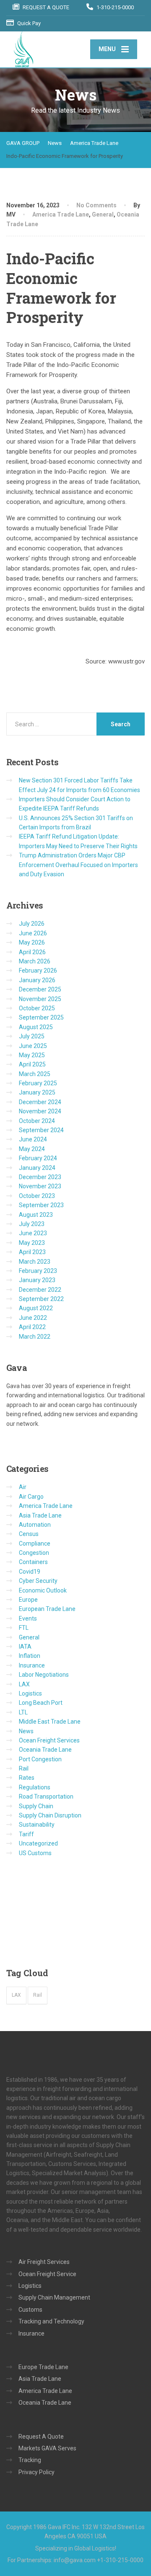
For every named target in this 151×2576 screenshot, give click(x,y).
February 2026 (38, 971)
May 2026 (32, 942)
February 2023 (38, 1271)
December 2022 (40, 1290)
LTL (23, 1712)
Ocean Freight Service (47, 2274)
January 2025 (37, 1092)
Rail (24, 1768)
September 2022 (41, 1299)
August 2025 (36, 1027)
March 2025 (35, 1074)
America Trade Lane (61, 214)
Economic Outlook (43, 1590)
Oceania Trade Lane (45, 1750)
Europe (28, 1600)
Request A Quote (41, 2437)
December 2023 (40, 1177)
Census (29, 1534)
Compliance (35, 1544)
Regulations (35, 1787)
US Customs (35, 1853)
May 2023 (32, 1243)
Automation (35, 1525)
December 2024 (40, 1102)
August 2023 (36, 1215)
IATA (25, 1647)
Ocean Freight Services (49, 1740)
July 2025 (32, 1036)
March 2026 (35, 961)
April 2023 (32, 1252)
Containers (33, 1562)
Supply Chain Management (54, 2297)
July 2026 (32, 924)
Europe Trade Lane (43, 2367)
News (26, 1731)
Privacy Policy (36, 2472)
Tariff (26, 1834)
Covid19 (30, 1572)
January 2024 (37, 1168)
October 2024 (37, 1121)
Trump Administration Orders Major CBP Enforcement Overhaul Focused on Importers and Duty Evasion (78, 865)
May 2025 (32, 1055)
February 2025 (38, 1083)
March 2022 (35, 1337)
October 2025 (37, 1008)
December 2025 (40, 989)
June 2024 (33, 1139)
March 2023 (35, 1262)
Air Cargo (31, 1497)
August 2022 (36, 1308)
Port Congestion (40, 1759)
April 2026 (32, 952)
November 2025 (40, 999)
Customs (30, 2310)
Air (23, 1487)
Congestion (34, 1553)
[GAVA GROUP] (48, 49)
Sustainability (37, 1825)
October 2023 (37, 1196)
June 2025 (33, 1046)
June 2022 (33, 1318)
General (103, 214)
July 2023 (32, 1224)
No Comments (96, 205)
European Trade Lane (47, 1609)
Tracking (30, 2460)
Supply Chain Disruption (50, 1815)
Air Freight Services (44, 2262)
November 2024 (40, 1111)
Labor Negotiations (44, 1675)
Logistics (30, 1693)
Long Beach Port (41, 1703)
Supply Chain (36, 1806)
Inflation (30, 1656)
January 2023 (37, 1280)
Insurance (32, 1665)
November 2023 (40, 1186)
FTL (24, 1628)
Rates (27, 1778)
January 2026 (37, 980)
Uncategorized (38, 1843)
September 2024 (41, 1130)
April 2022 (32, 1327)
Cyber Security (38, 1581)
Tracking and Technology (51, 2321)
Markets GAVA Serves (47, 2448)
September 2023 (41, 1205)
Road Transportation (46, 1796)
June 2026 (33, 933)
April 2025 (32, 1064)
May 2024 (32, 1149)
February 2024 (38, 1158)
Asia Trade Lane (40, 1515)
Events (28, 1618)
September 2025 (41, 1017)
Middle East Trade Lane (50, 1722)
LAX (24, 1684)
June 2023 (33, 1233)
